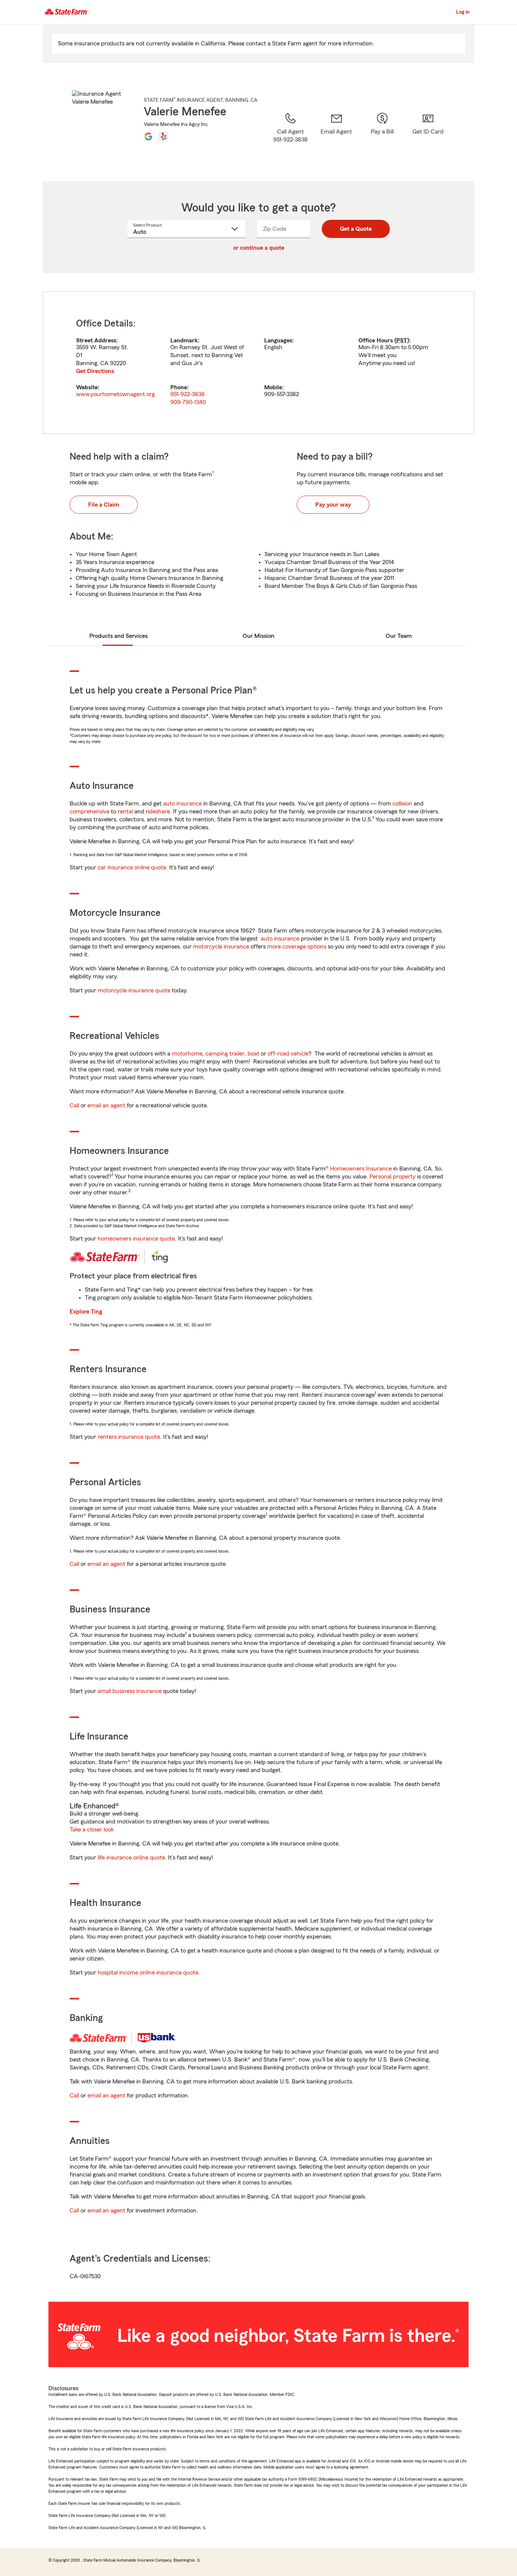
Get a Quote (356, 229)
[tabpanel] (258, 363)
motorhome (187, 1054)
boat (253, 1054)
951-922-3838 (188, 394)
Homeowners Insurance (361, 1169)
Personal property (392, 1177)
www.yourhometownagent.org (115, 394)
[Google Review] (148, 136)
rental (125, 812)
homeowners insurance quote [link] (136, 1239)
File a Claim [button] (104, 505)
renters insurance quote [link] (129, 1437)
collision (402, 804)
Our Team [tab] (399, 636)
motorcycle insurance (221, 947)
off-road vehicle (288, 1054)
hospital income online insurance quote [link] (148, 1973)
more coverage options (297, 947)
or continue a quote (259, 248)
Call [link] (74, 1105)
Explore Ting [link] (86, 1312)
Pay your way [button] (333, 505)
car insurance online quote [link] (132, 867)
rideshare (158, 812)
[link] (336, 137)
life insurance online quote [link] (131, 1858)
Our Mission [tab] (258, 636)
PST (402, 340)
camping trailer (225, 1054)
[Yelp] (164, 136)
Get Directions (95, 371)
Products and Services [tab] (118, 636)
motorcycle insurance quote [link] (134, 990)
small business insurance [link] (130, 1691)
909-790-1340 (188, 402)
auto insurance (182, 804)
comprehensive (90, 812)
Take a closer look (92, 1830)
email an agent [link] (106, 1105)
